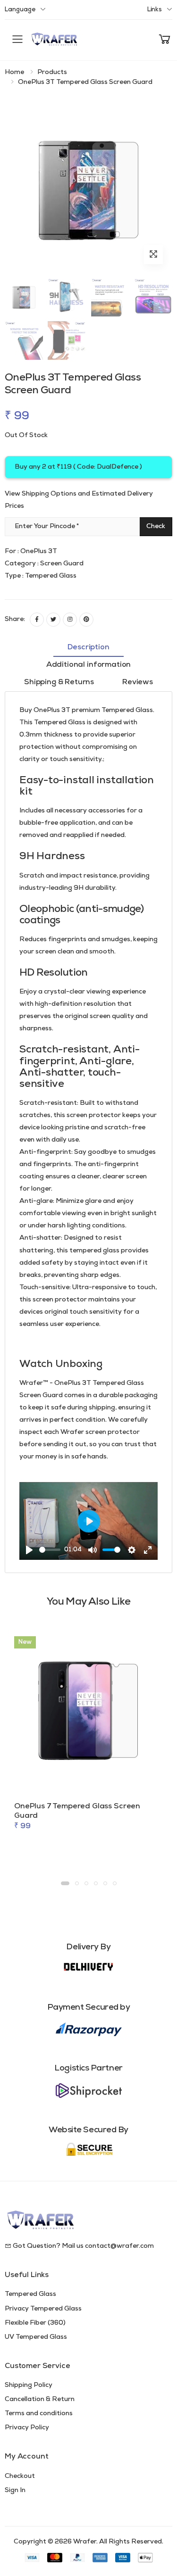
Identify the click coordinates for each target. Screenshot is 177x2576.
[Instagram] (70, 620)
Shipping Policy (29, 2385)
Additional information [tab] (88, 665)
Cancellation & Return (40, 2399)
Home (14, 72)
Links (155, 10)
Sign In (15, 2490)
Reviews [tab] (138, 682)
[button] (165, 40)
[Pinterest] (86, 620)
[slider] (50, 1550)
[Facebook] (37, 620)
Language (20, 10)
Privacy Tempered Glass (43, 2309)
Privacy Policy (27, 2428)
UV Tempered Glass (36, 2337)
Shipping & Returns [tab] (59, 682)
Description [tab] (88, 647)
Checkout (20, 2476)
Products (52, 72)
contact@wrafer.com (119, 2246)
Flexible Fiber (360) (35, 2323)
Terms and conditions (39, 2414)
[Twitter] (53, 620)
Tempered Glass (30, 2294)
